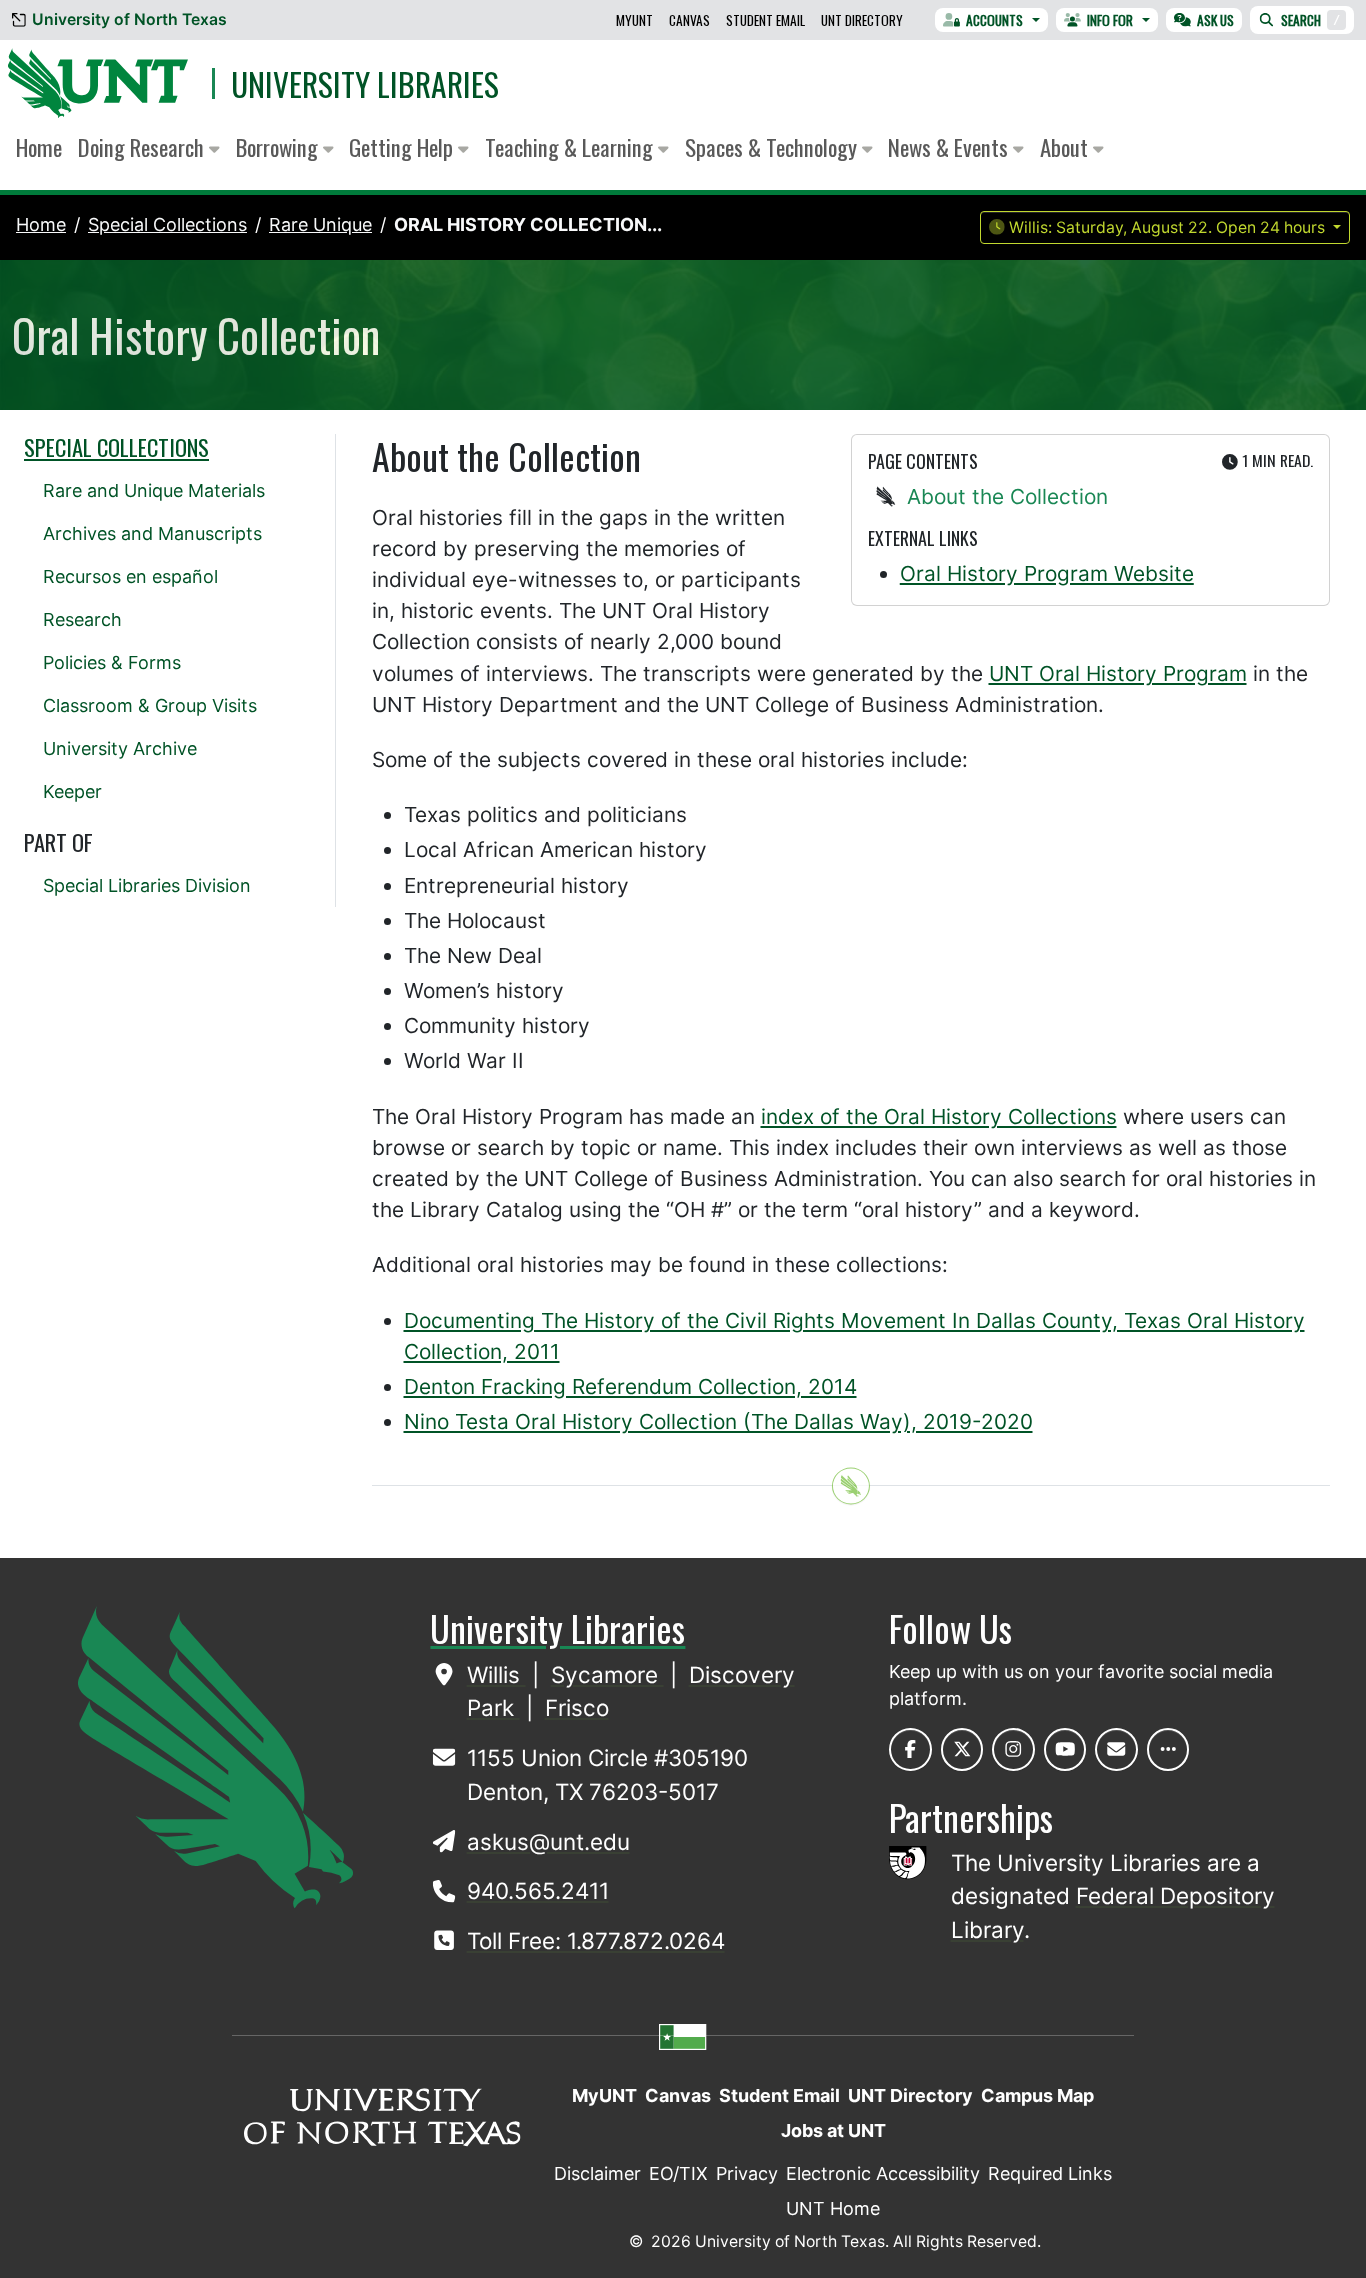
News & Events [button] (950, 147)
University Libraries (365, 83)
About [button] (1066, 147)
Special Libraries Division (147, 885)
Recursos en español (130, 576)
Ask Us (1215, 20)
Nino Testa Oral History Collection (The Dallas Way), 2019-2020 (718, 1421)
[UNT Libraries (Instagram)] (1013, 1749)
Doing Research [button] (143, 147)
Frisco (577, 1707)
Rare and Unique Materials (154, 490)
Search (1310, 20)
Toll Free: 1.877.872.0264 (596, 1940)
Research (82, 619)
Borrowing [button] (279, 147)
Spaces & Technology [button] (773, 147)
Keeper (72, 791)
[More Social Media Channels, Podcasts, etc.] (1168, 1749)
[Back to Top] (851, 1486)
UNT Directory (862, 20)
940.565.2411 (538, 1890)
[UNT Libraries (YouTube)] (1065, 1749)
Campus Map (1037, 2095)
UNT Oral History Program (1118, 673)
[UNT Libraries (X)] (962, 1749)
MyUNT (634, 20)
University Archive (120, 748)
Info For (1110, 20)
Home (39, 147)
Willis (496, 1674)
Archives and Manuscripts (152, 533)
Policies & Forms (112, 662)
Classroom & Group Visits (150, 705)
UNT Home (833, 2208)
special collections (167, 224)
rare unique (320, 224)
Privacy (747, 2173)
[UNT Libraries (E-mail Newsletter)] (1116, 1749)
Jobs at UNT (833, 2130)
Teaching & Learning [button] (571, 147)
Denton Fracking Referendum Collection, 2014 (630, 1386)
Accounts (994, 20)
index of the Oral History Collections (939, 1116)
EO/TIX (678, 2173)
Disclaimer (597, 2173)
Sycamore (607, 1674)
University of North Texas (129, 19)
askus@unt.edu (548, 1841)
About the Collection (1007, 496)
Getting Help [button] (403, 147)
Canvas (689, 20)
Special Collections (116, 447)
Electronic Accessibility (883, 2173)
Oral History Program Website (1047, 573)
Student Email (765, 20)
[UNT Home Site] (215, 1756)
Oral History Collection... (528, 224)
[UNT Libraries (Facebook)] (910, 1749)
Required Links (1050, 2173)
